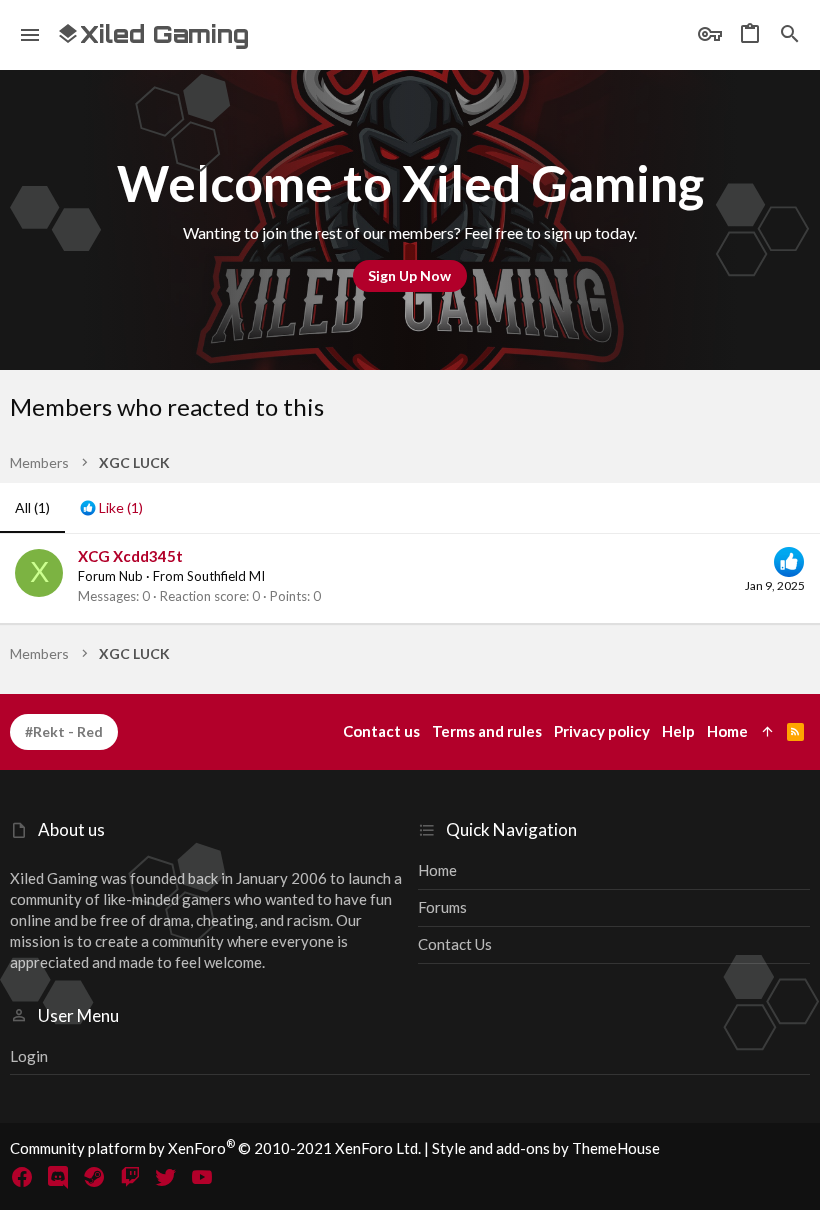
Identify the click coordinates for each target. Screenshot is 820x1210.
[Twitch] (130, 1177)
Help (678, 731)
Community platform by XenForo (215, 1148)
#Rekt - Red (64, 731)
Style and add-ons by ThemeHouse (546, 1148)
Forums (442, 907)
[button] (30, 35)
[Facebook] (22, 1177)
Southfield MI (226, 576)
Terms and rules (487, 731)
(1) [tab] (32, 507)
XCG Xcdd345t (130, 556)
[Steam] (94, 1177)
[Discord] (58, 1177)
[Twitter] (166, 1177)
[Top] (767, 731)
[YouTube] (202, 1177)
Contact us (455, 944)
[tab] (111, 508)
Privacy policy (602, 731)
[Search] (790, 35)
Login (29, 1056)
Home (437, 870)
